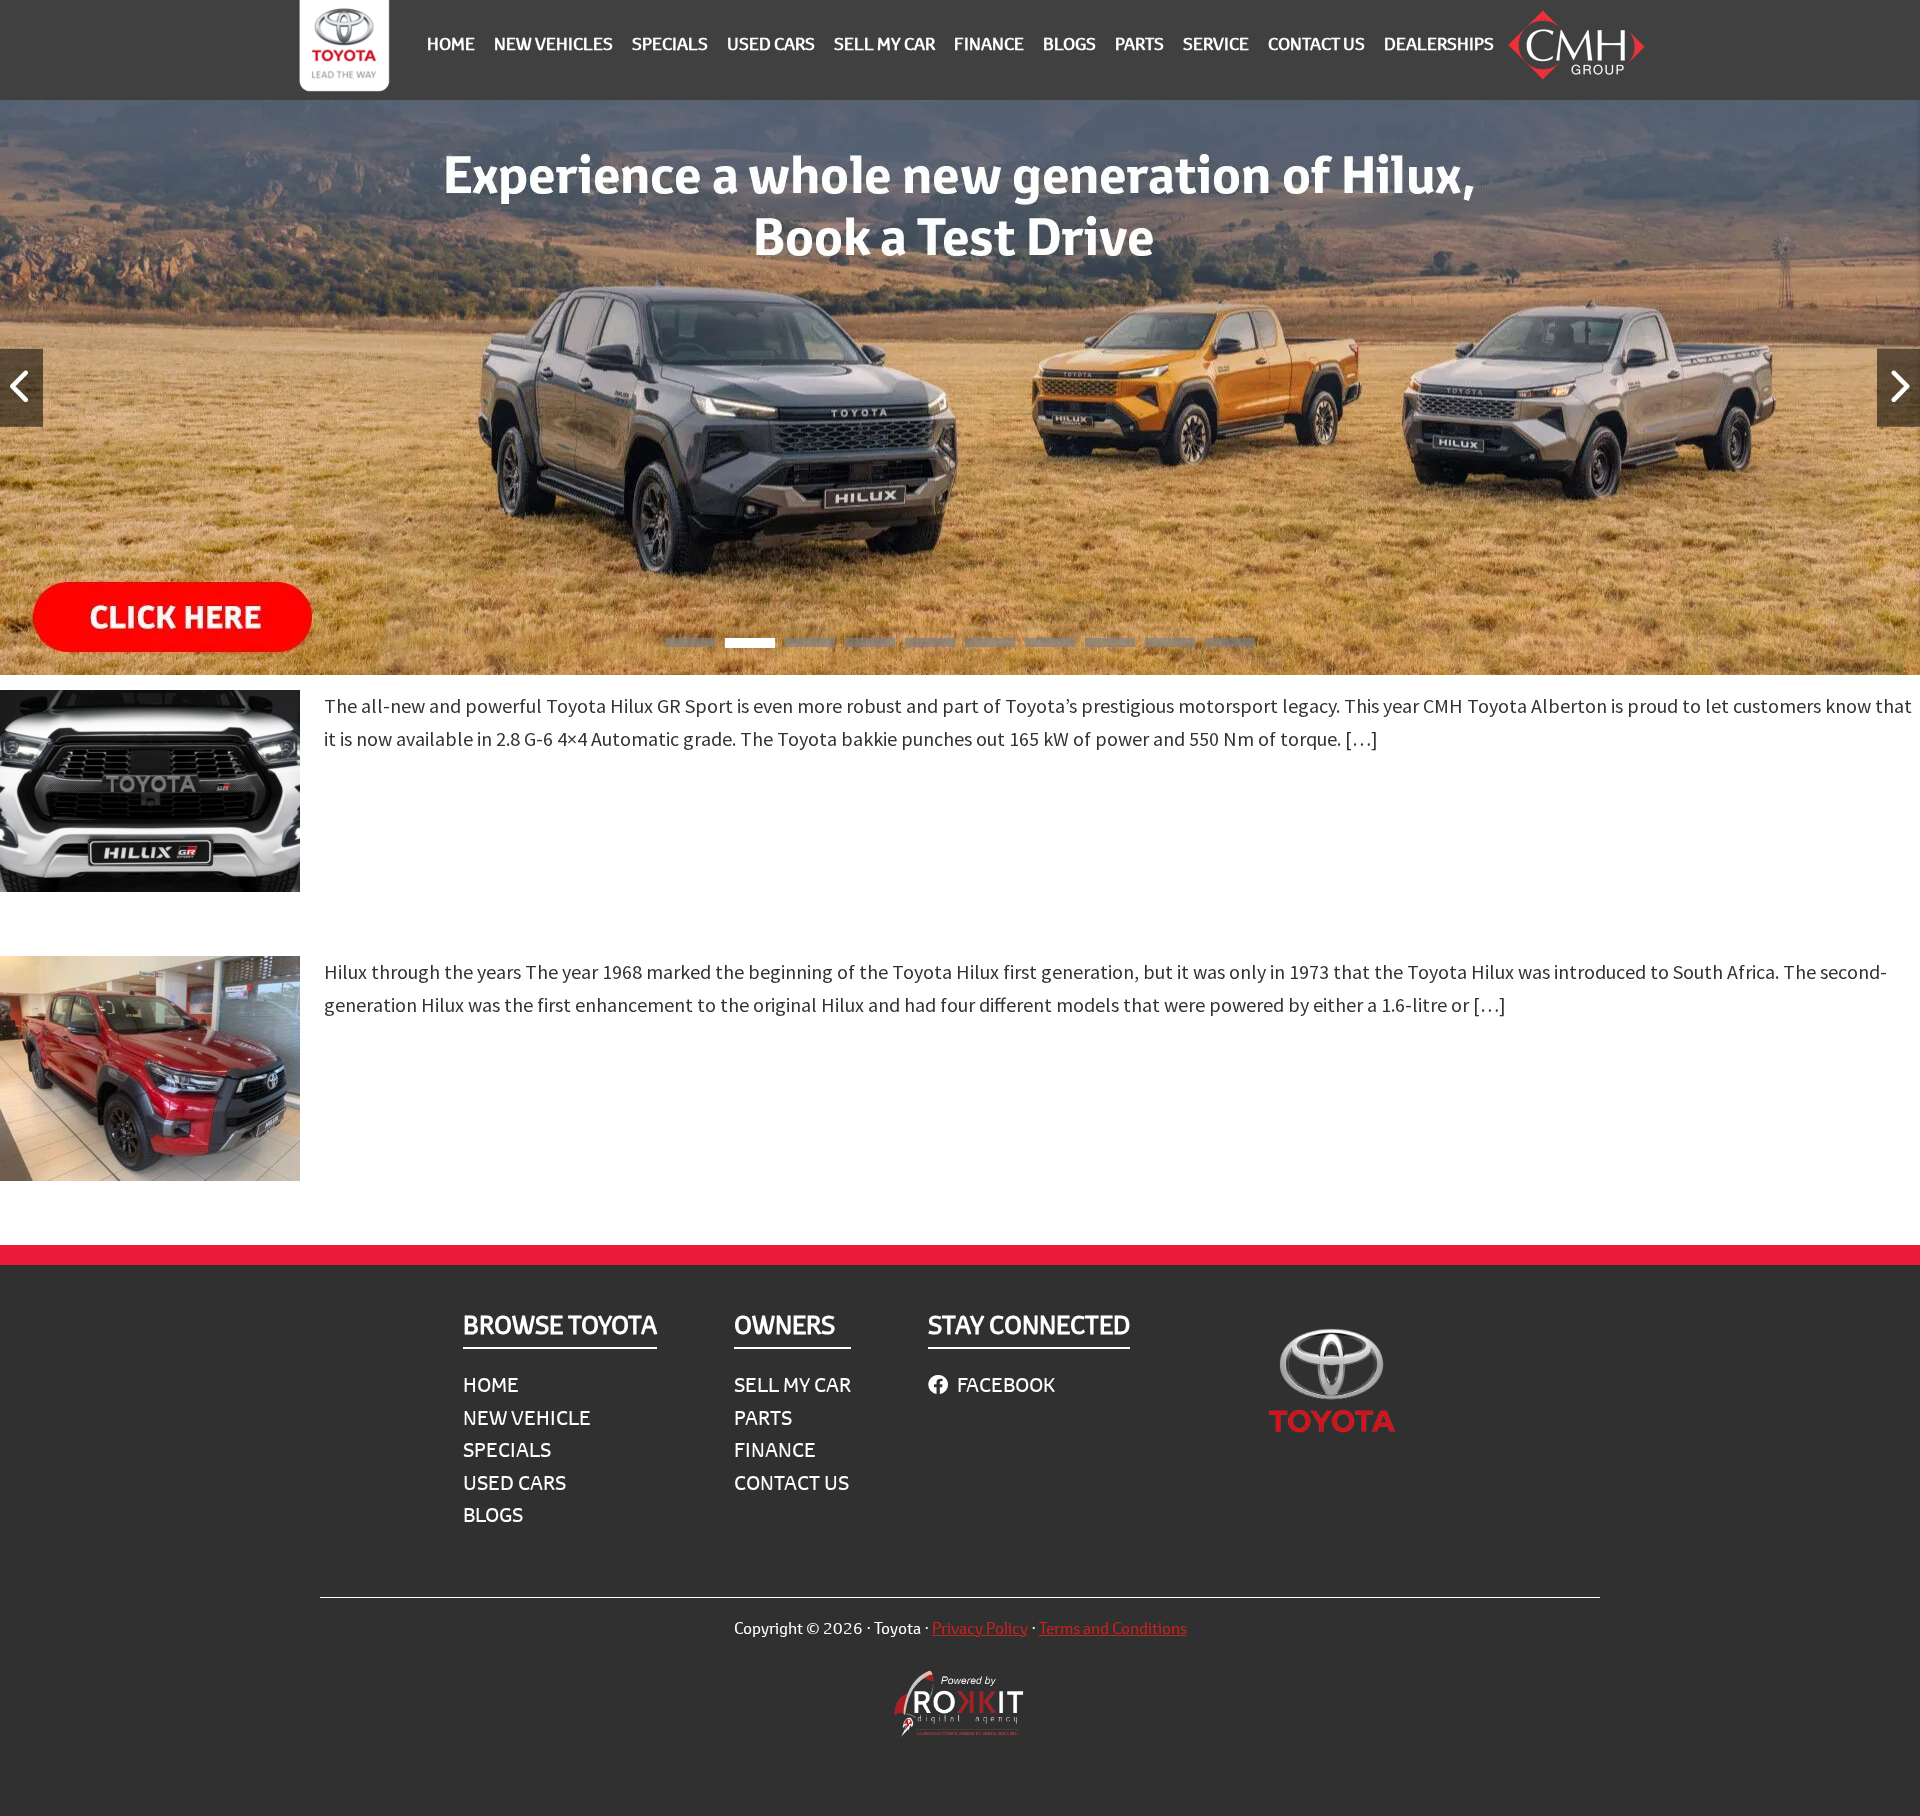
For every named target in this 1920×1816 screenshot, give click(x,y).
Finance (775, 1449)
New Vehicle (527, 1417)
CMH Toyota (344, 50)
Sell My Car (792, 1384)
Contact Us (791, 1482)
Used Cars (514, 1482)
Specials (507, 1449)
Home (491, 1384)
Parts (763, 1417)
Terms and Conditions (1113, 1627)
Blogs (493, 1514)
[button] (690, 646)
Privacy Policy (980, 1627)
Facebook (1004, 1384)
